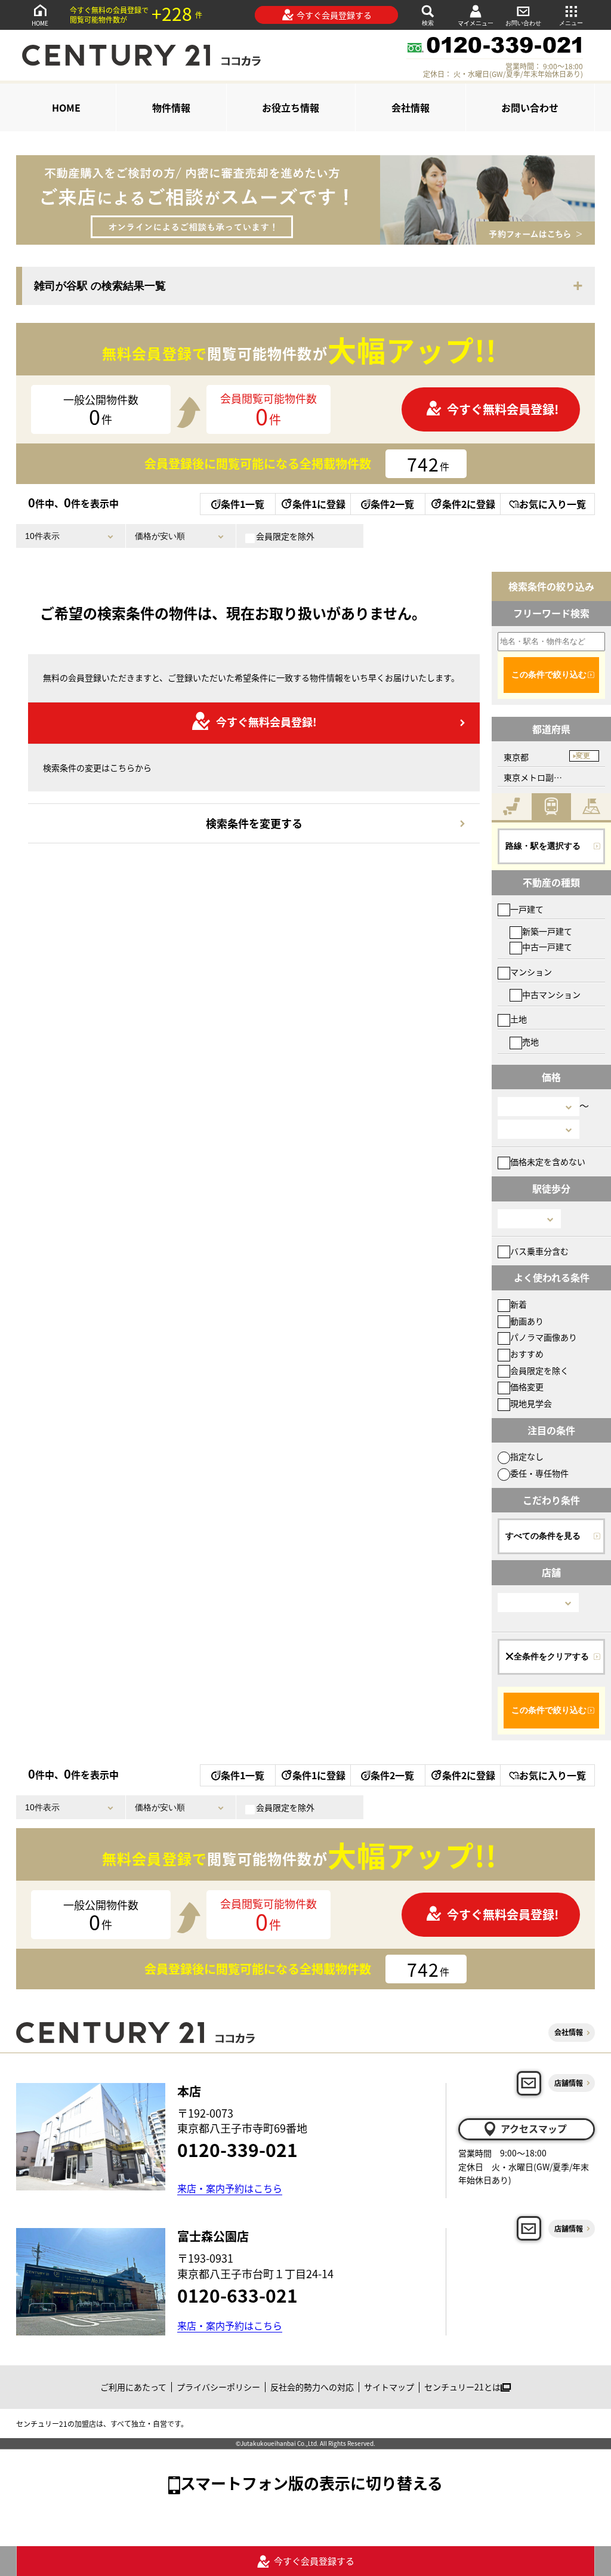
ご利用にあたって (133, 2387)
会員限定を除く (539, 1370)
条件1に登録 (319, 504)
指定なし (527, 1456)
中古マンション (551, 994)
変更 (583, 756)
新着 (519, 1304)
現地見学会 (531, 1403)
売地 (530, 1042)
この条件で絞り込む (549, 674)
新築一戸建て (547, 931)
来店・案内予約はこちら (230, 2188)
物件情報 (171, 107)
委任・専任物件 (539, 1473)
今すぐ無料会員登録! (503, 409)
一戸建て (527, 909)
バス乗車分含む (539, 1251)
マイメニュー (476, 23)
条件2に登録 (469, 504)
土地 (519, 1019)
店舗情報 (569, 2083)
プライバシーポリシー (218, 2387)
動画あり (527, 1321)
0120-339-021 (237, 2149)
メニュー (571, 23)
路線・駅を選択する (543, 846)
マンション (531, 972)
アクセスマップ (534, 2128)
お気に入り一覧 (553, 504)
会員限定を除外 (285, 536)
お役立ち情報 (291, 107)
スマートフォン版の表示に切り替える (311, 2483)
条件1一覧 (243, 504)
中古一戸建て (547, 947)
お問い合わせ (523, 23)
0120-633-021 (237, 2295)
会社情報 (411, 107)
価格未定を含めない (548, 1161)
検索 (428, 23)
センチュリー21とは (462, 2387)
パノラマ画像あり (544, 1337)
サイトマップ (389, 2387)
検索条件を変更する (254, 823)
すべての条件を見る (543, 1536)
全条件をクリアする (551, 1656)
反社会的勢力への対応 (312, 2387)
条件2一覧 (392, 504)
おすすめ (527, 1354)
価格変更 (527, 1386)
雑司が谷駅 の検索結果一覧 (100, 286)
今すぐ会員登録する (334, 15)
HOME (40, 23)
